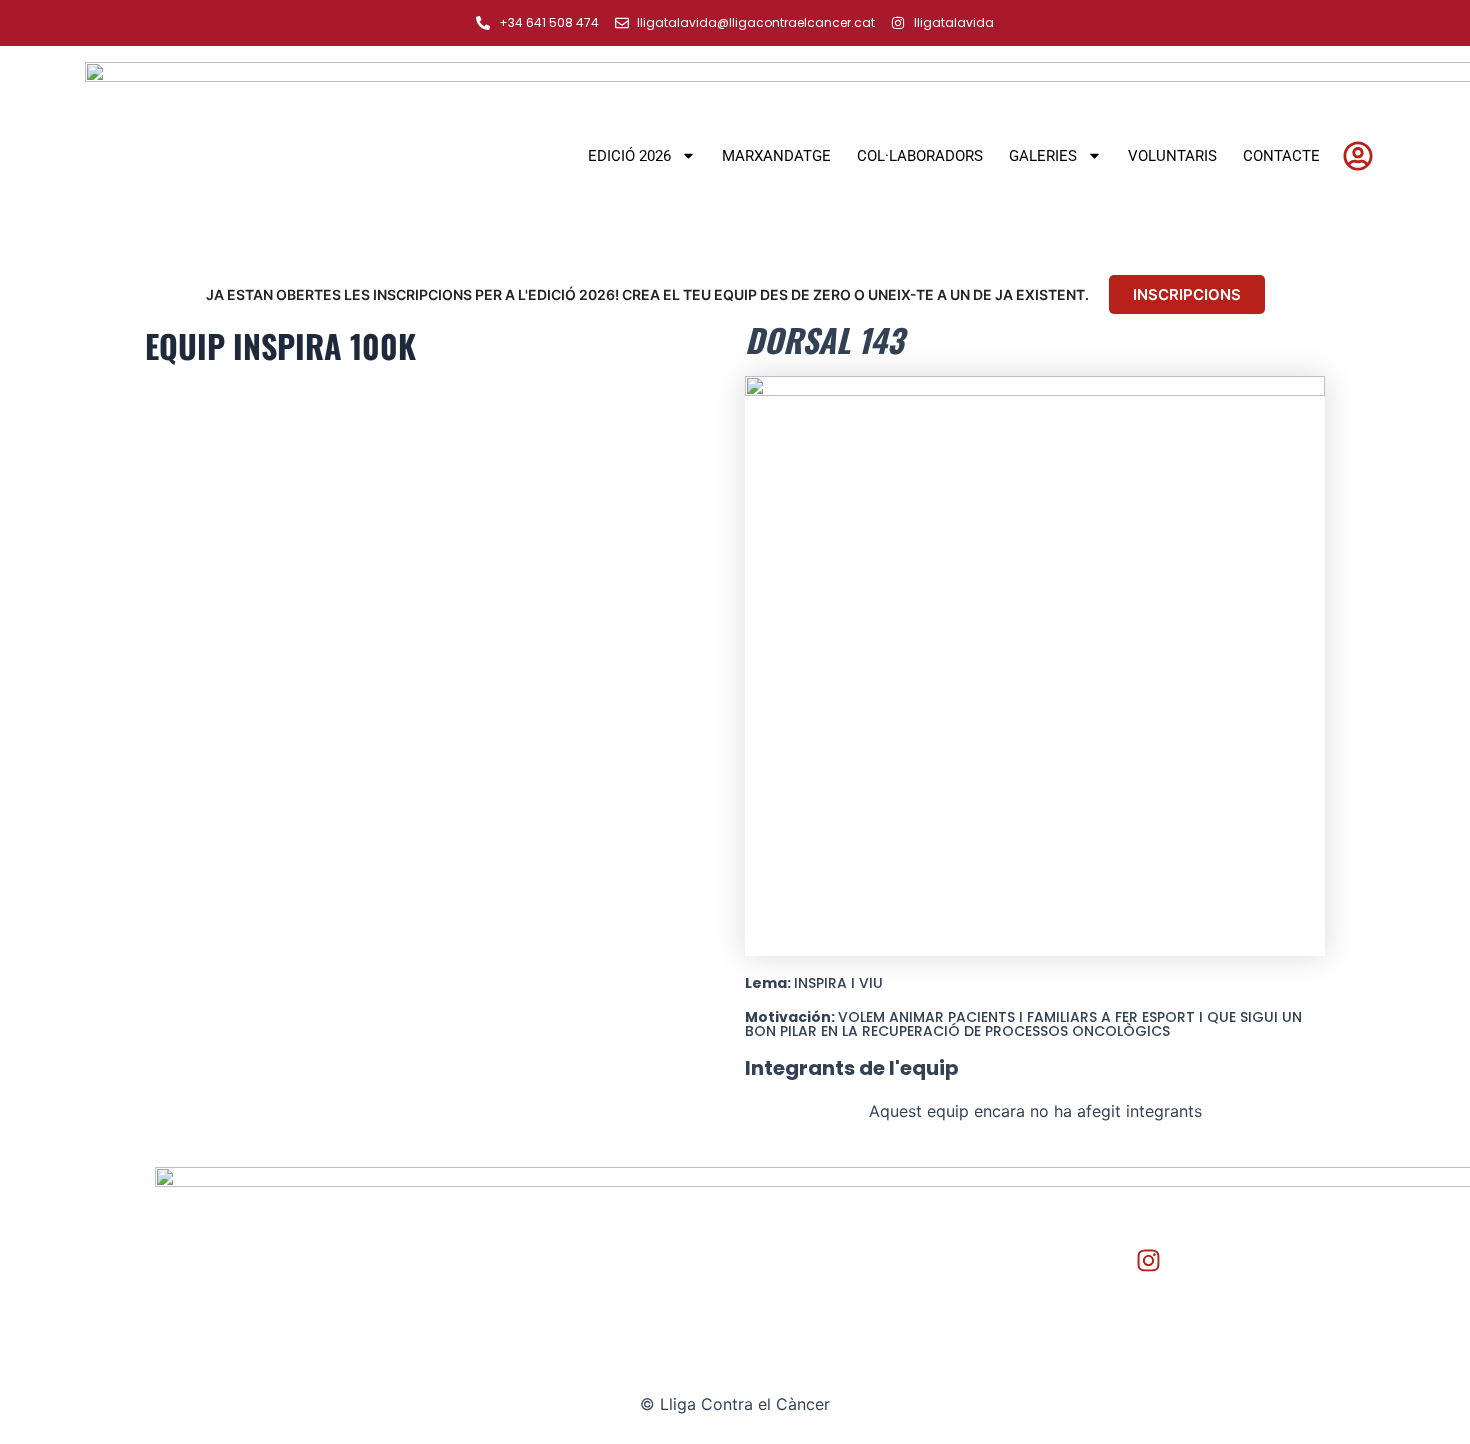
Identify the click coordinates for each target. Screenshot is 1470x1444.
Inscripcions (1187, 294)
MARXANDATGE (776, 156)
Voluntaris (1172, 156)
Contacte (1281, 156)
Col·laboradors (920, 156)
